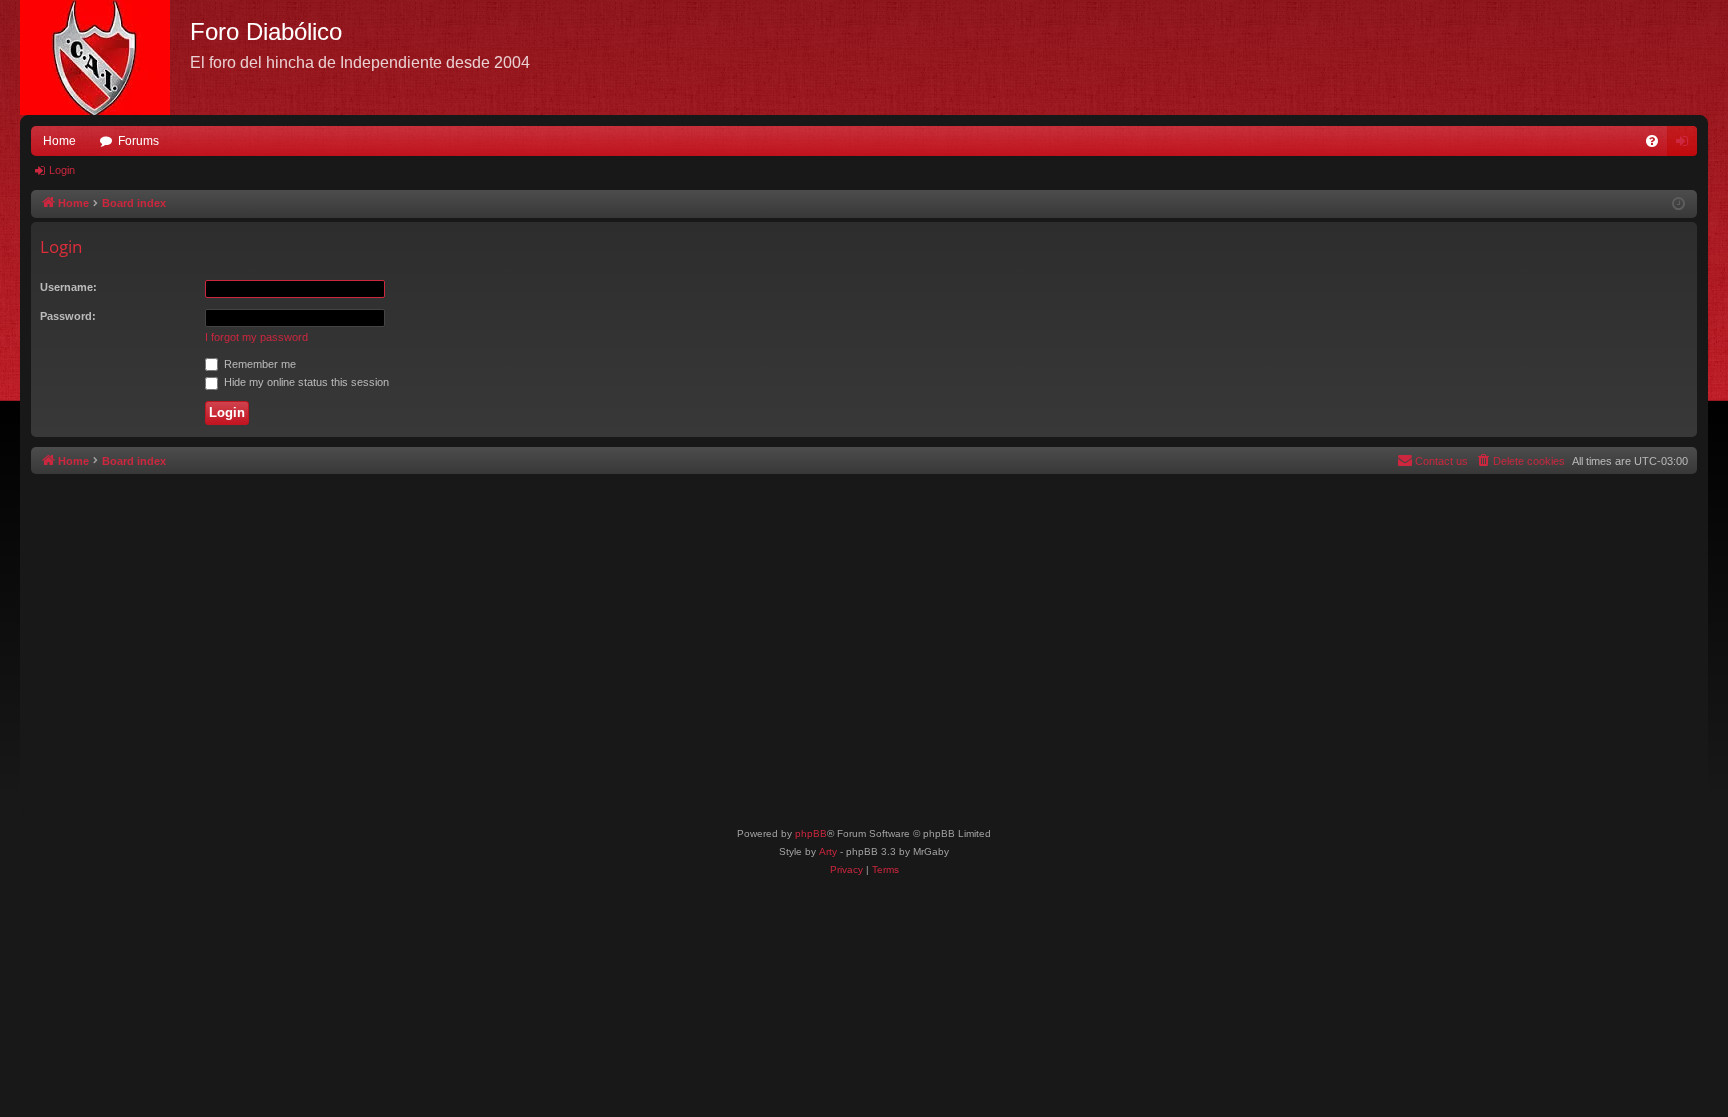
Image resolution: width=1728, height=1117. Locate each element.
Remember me (258, 364)
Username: (68, 287)
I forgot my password (256, 337)
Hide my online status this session (305, 382)
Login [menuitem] (1686, 145)
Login (62, 170)
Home (59, 141)
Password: (68, 316)
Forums (138, 141)
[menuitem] (1652, 141)
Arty (828, 851)
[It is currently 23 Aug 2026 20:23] (1678, 204)
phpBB (811, 833)
